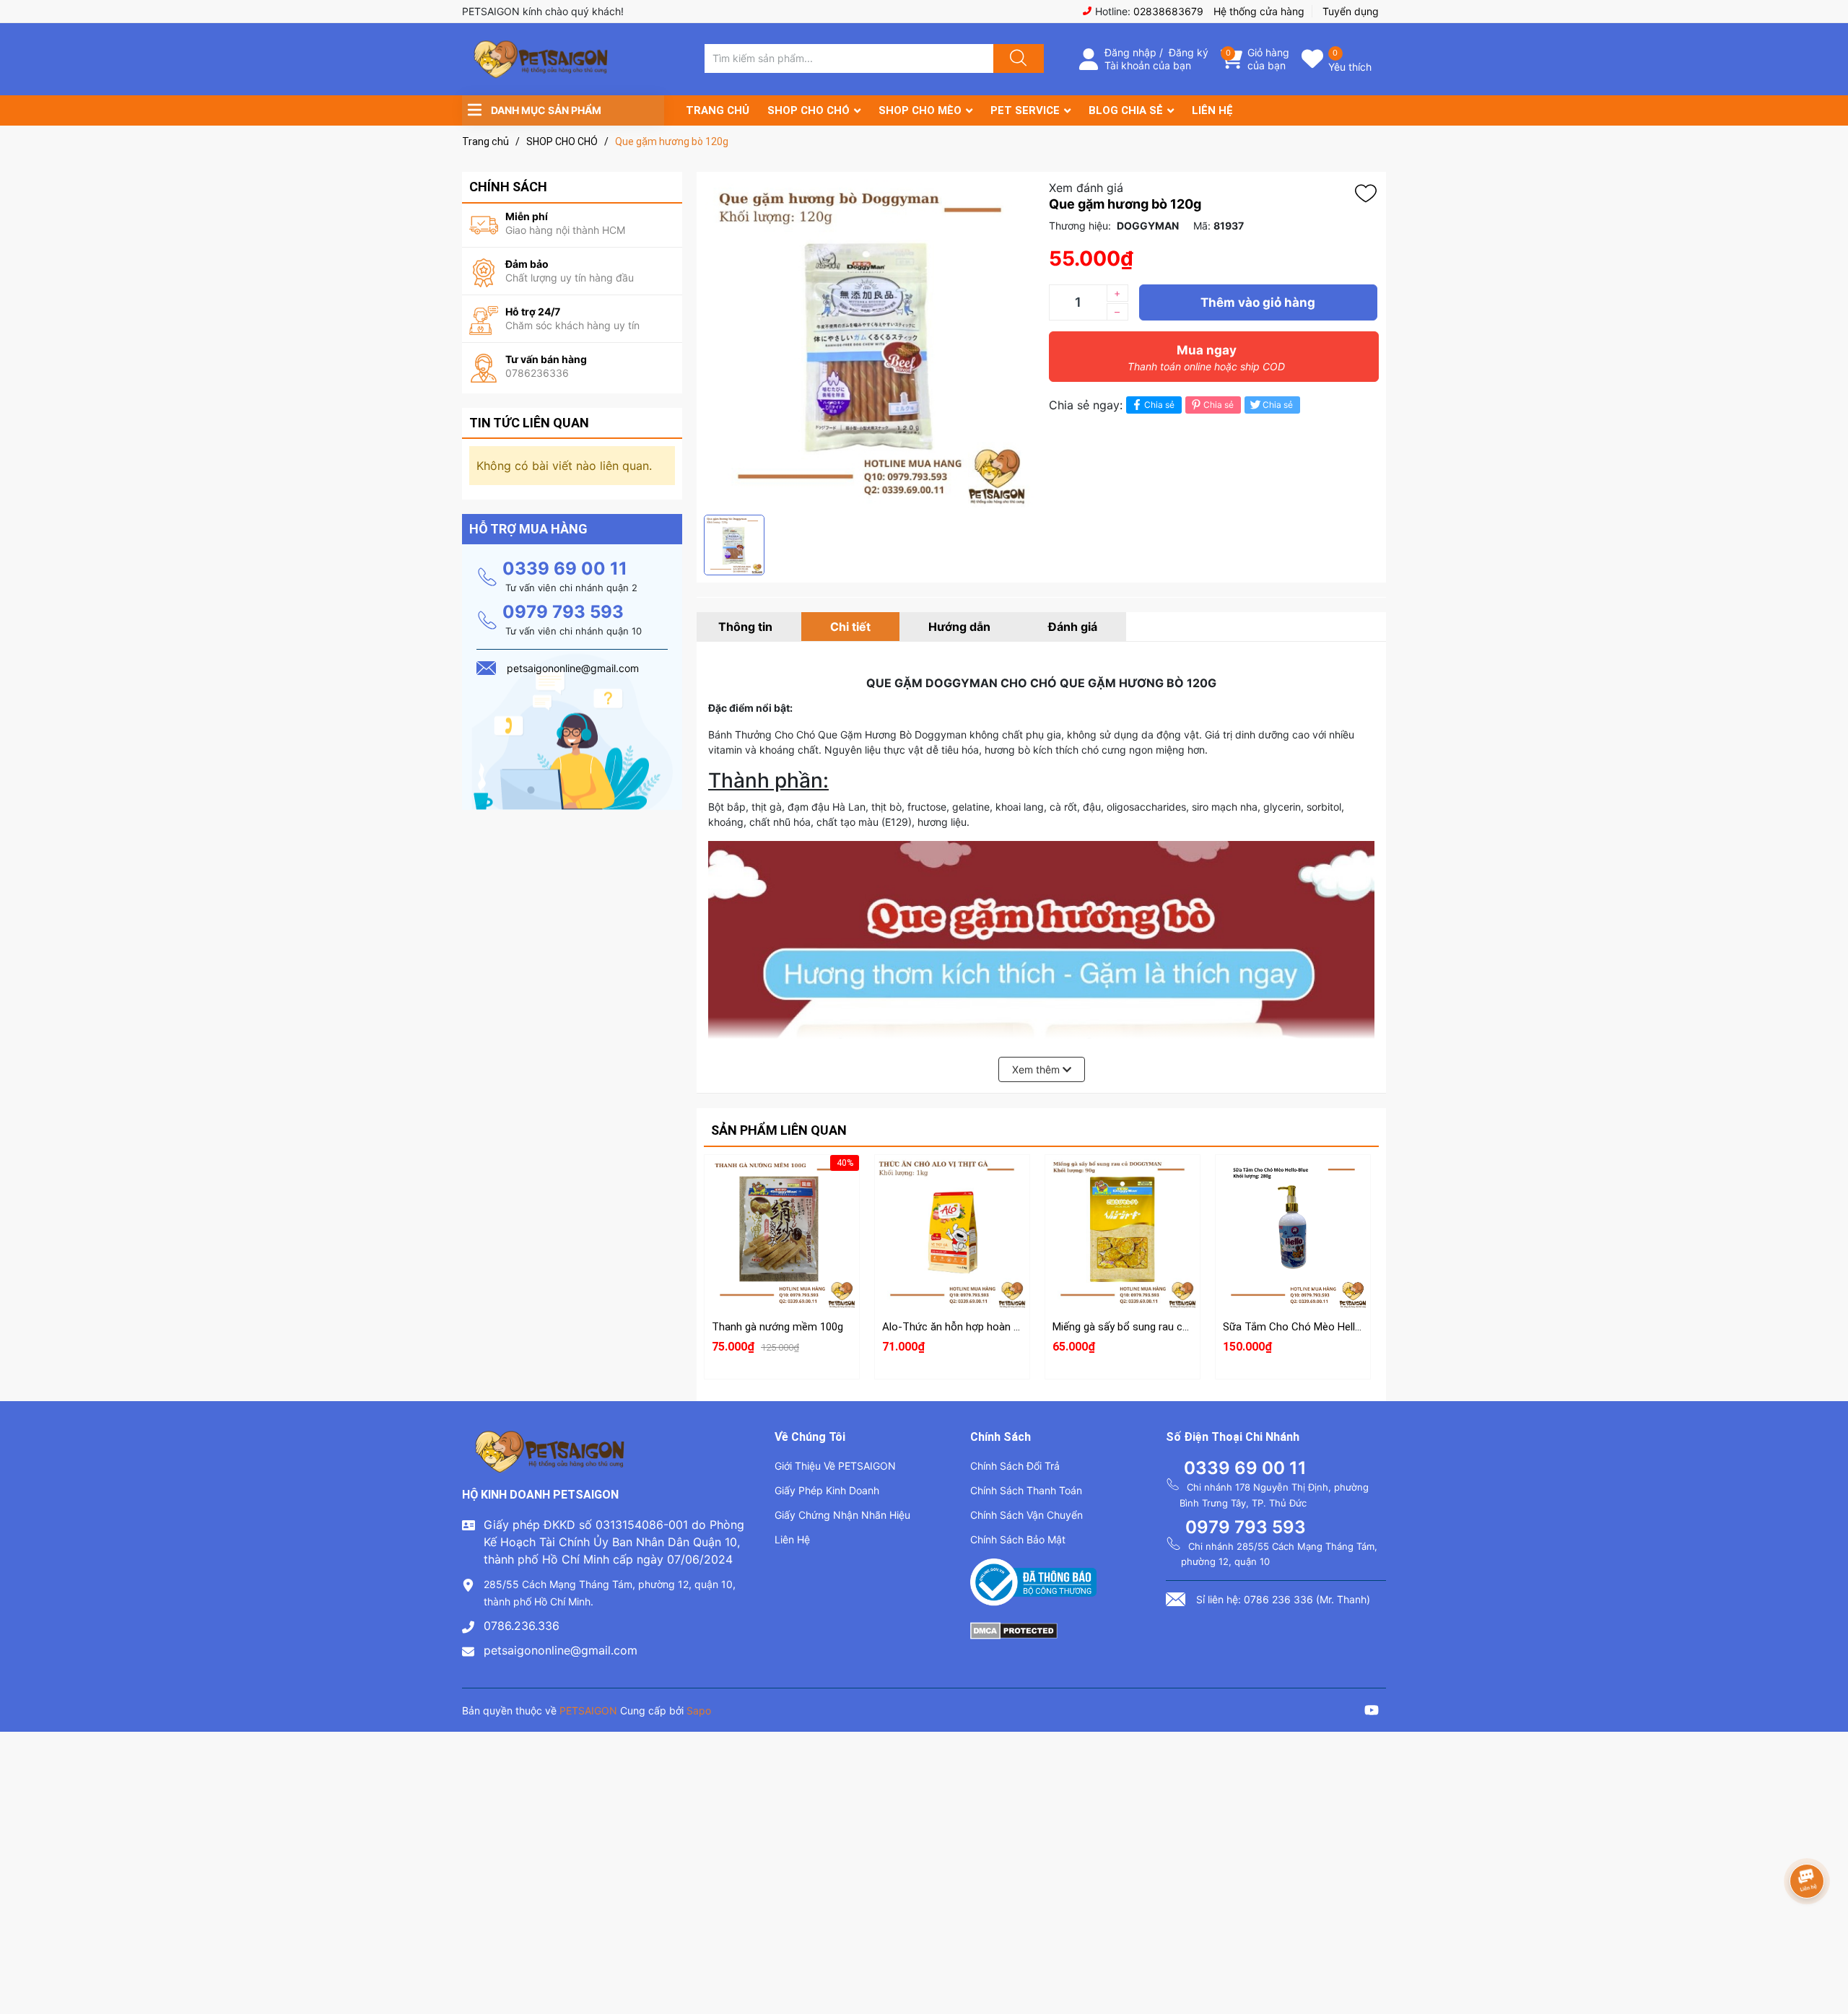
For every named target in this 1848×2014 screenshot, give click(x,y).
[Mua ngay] (782, 1252)
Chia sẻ (1159, 405)
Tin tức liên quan (529, 423)
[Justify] (1016, 58)
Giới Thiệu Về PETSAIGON (835, 1466)
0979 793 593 (563, 612)
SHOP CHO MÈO (920, 110)
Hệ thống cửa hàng (1259, 11)
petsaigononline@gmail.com (561, 1650)
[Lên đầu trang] (1825, 1953)
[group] (869, 343)
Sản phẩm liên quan (779, 1130)
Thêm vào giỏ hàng (1258, 302)
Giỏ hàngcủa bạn (1268, 59)
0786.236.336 (522, 1626)
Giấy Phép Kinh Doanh (827, 1490)
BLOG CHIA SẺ (1126, 110)
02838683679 (1168, 11)
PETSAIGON (588, 1710)
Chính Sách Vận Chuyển (1027, 1515)
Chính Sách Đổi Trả (1015, 1466)
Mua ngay (1206, 358)
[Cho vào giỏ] (782, 1184)
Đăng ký (1189, 52)
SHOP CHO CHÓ (808, 110)
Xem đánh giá (1086, 188)
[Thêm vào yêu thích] (1369, 193)
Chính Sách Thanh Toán (1026, 1490)
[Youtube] (1372, 1712)
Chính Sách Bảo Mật (1018, 1539)
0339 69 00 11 (565, 568)
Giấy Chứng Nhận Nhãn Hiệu (842, 1515)
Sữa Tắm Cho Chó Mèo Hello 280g (1305, 1327)
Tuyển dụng (1351, 11)
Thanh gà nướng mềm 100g (777, 1327)
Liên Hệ (792, 1539)
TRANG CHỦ (718, 110)
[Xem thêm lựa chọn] (952, 1219)
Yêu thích (1350, 67)
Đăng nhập (1130, 52)
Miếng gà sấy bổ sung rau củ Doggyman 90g (1157, 1327)
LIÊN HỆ (1212, 110)
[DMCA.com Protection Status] (1014, 1629)
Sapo (699, 1710)
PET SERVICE (1025, 110)
